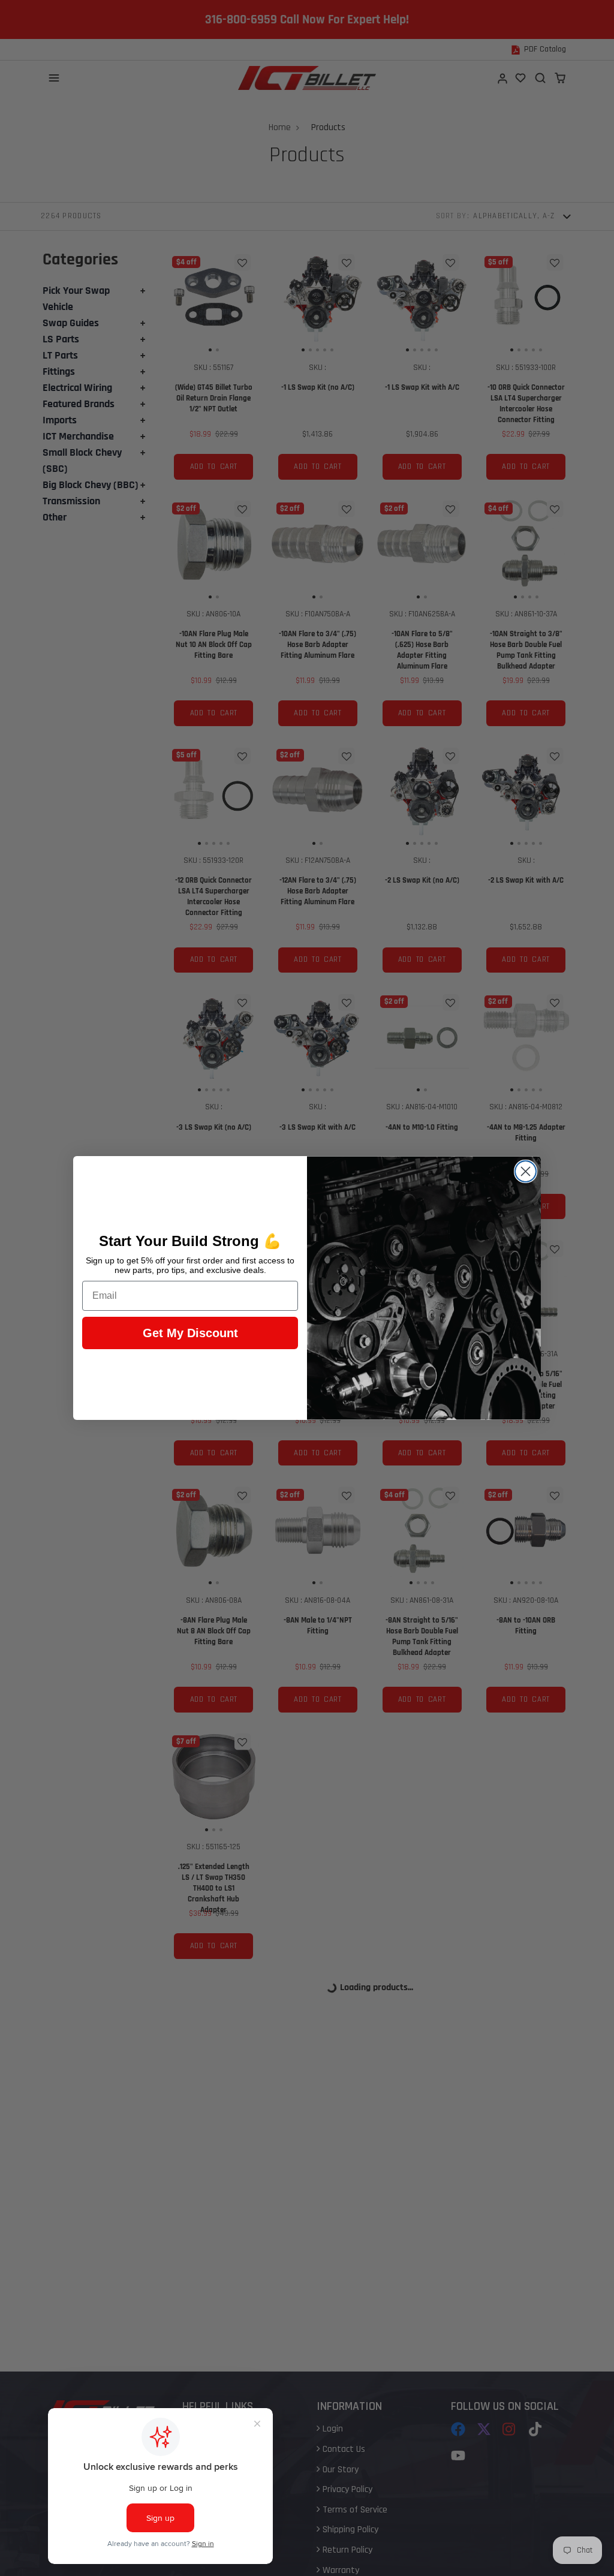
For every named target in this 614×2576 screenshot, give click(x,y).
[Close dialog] (526, 1171)
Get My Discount (190, 1333)
